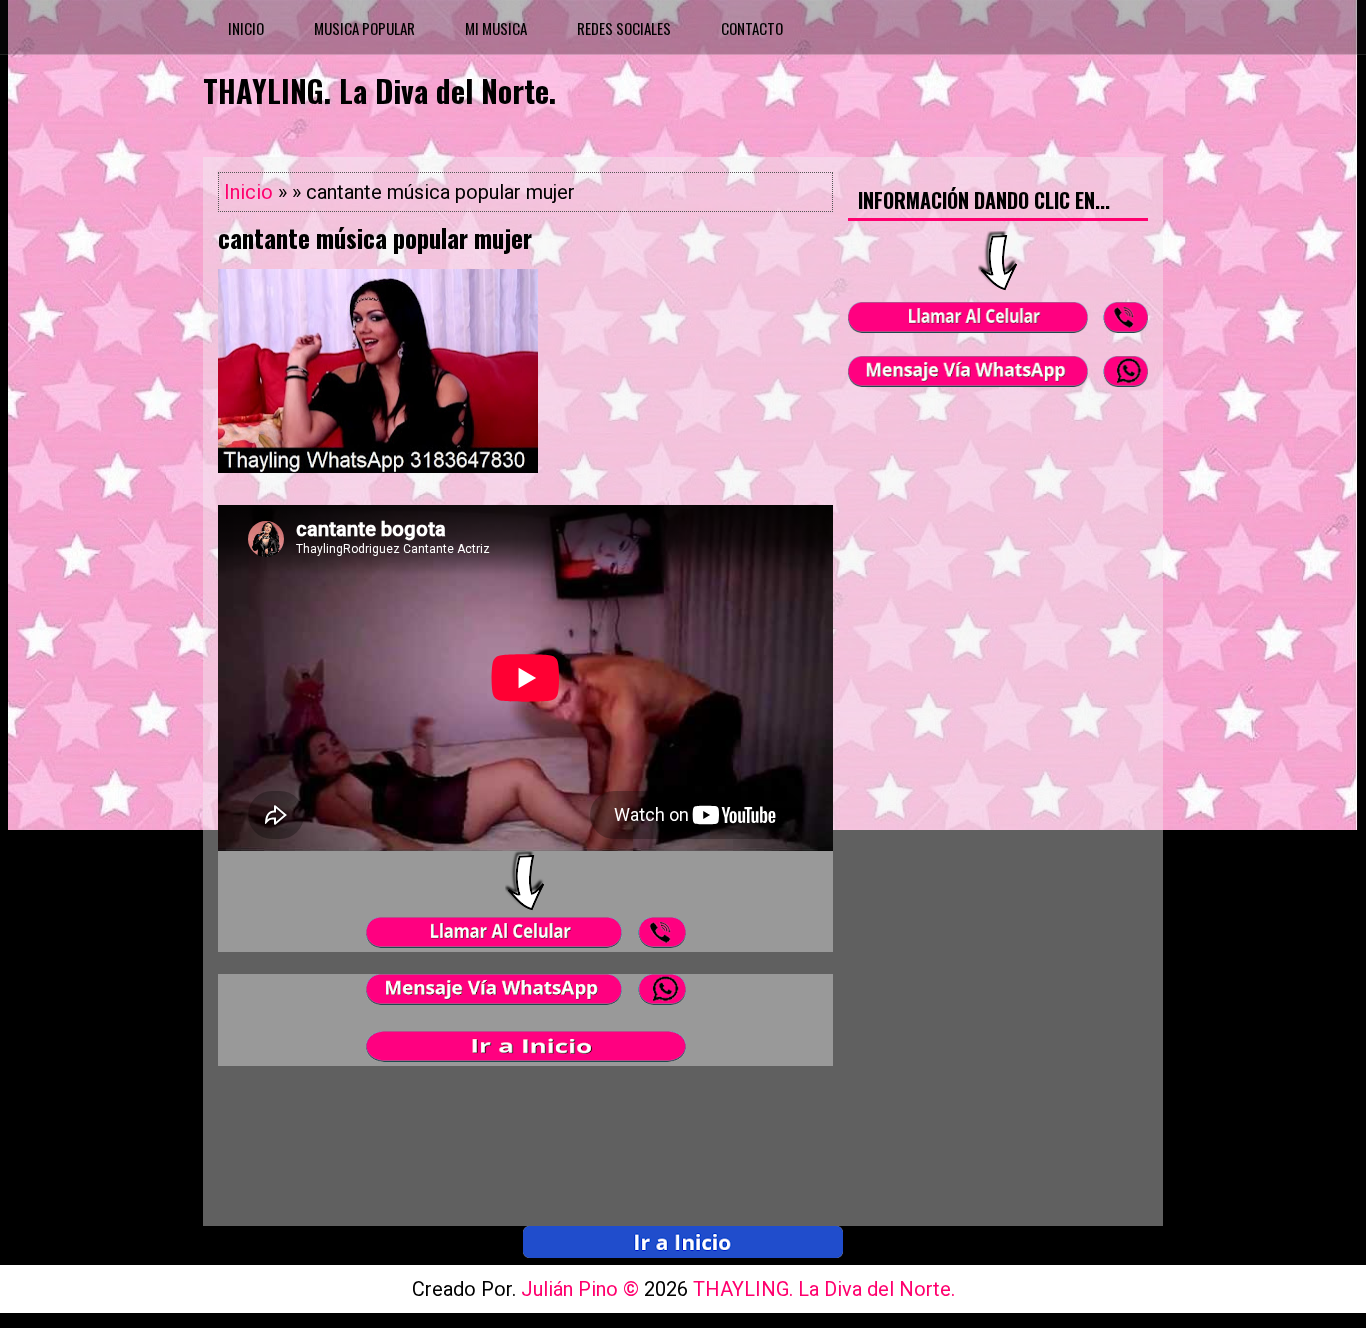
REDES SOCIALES (624, 28)
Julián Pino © (582, 1289)
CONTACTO (752, 28)
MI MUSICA (496, 28)
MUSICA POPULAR (364, 28)
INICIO (246, 28)
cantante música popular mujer (375, 238)
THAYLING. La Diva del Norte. (379, 90)
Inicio (248, 192)
